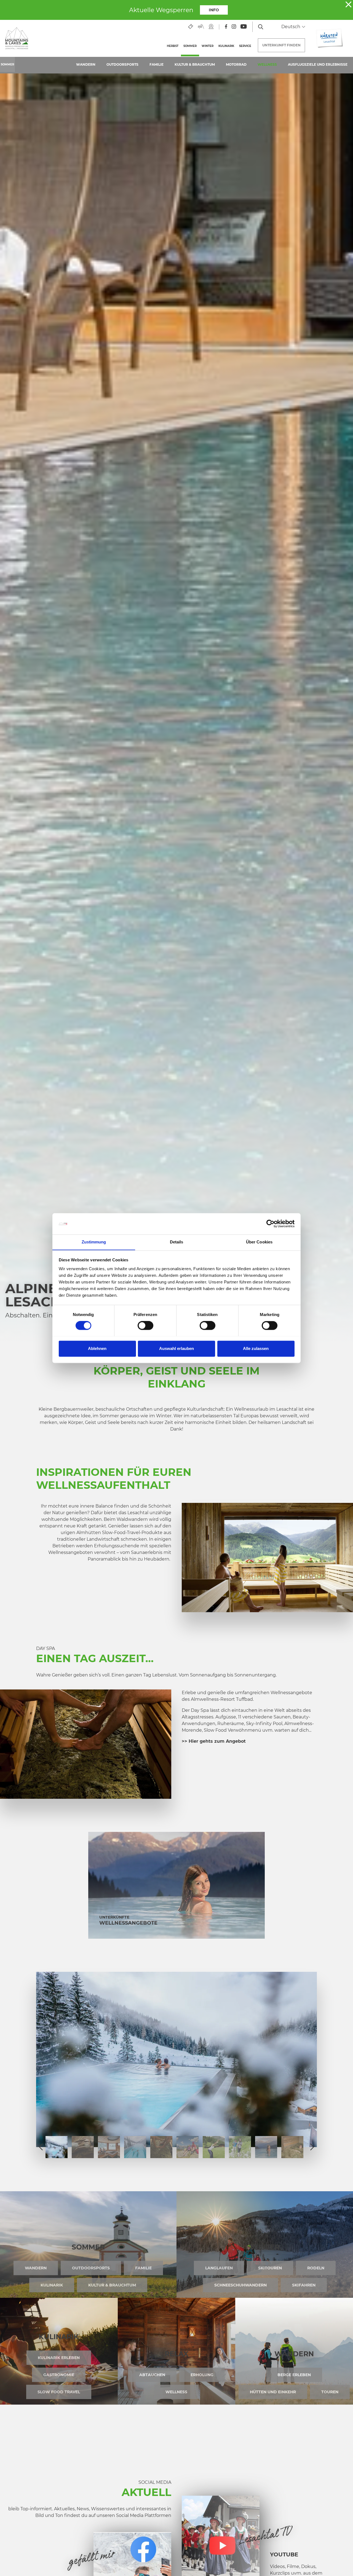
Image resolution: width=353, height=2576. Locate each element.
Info (214, 10)
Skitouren (270, 2268)
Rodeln (316, 2268)
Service (245, 46)
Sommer (191, 46)
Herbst (173, 46)
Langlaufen (219, 2268)
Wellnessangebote (128, 1923)
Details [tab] (177, 1242)
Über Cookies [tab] (259, 1242)
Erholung (202, 2375)
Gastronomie (59, 2375)
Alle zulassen (256, 1348)
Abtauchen (152, 2375)
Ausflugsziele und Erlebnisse (318, 64)
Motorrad (236, 64)
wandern (294, 2354)
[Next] (312, 2147)
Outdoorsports (122, 64)
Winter (208, 46)
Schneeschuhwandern (240, 2285)
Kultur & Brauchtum (195, 64)
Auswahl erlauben (176, 1348)
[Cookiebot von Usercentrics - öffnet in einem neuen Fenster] (270, 1224)
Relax (176, 2354)
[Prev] (41, 2147)
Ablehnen (97, 1348)
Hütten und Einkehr (273, 2392)
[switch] (145, 1325)
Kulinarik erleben (59, 2358)
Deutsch (291, 27)
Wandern (86, 64)
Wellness (267, 64)
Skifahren (304, 2285)
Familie (157, 64)
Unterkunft (281, 45)
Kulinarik (226, 46)
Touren (330, 2392)
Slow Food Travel (59, 2392)
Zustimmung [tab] (94, 1242)
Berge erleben (294, 2375)
